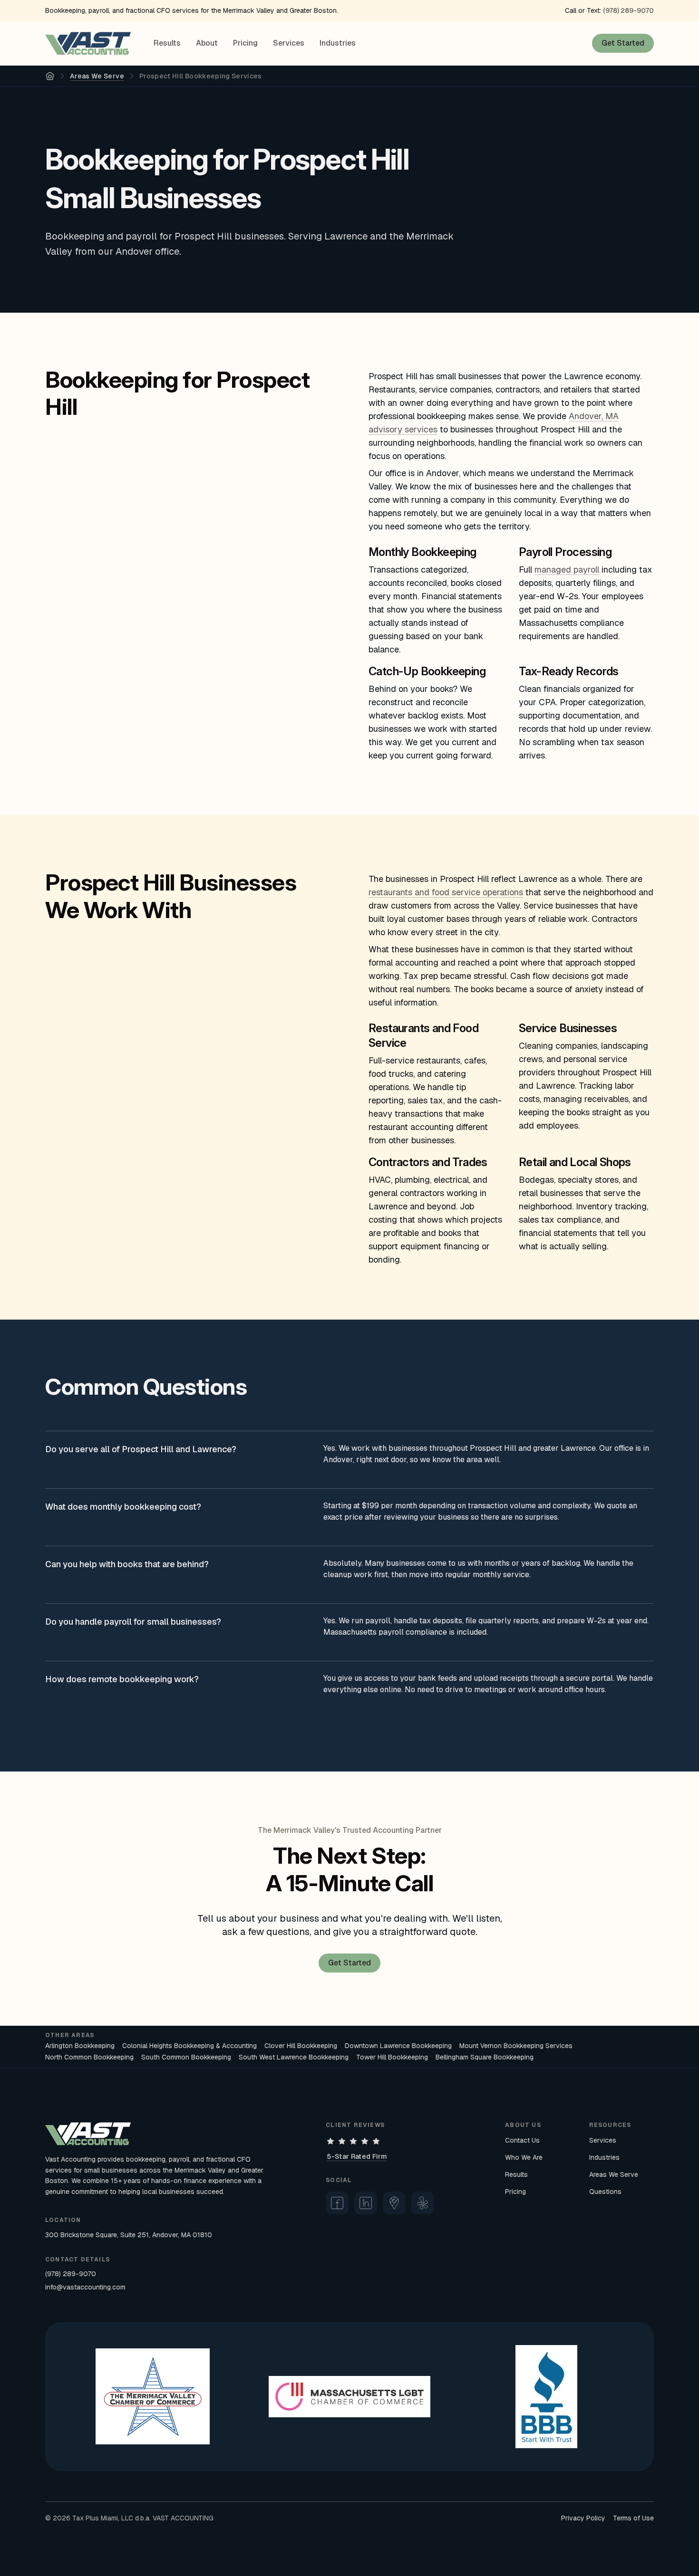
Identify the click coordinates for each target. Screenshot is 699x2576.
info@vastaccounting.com (85, 2287)
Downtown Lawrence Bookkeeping (398, 2046)
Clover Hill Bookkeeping (301, 2046)
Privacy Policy (583, 2518)
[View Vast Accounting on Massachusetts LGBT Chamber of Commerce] (349, 2397)
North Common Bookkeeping (89, 2057)
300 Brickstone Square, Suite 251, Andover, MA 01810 (129, 2235)
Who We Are (524, 2157)
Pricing (245, 43)
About (207, 43)
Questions (605, 2192)
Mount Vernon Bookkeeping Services (516, 2046)
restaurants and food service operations (446, 892)
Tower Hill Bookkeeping (392, 2057)
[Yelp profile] (423, 2203)
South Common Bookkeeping (186, 2057)
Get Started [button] (623, 43)
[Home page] (88, 43)
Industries (338, 43)
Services (289, 43)
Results (167, 43)
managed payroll (567, 570)
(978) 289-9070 (628, 10)
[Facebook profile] (337, 2203)
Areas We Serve (97, 76)
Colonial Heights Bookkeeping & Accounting (189, 2046)
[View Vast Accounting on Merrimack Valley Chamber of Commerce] (153, 2396)
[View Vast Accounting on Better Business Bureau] (546, 2397)
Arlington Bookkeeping (80, 2046)
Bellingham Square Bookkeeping (485, 2057)
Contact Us (522, 2140)
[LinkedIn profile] (366, 2203)
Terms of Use (633, 2518)
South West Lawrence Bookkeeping (294, 2057)
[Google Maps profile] (394, 2203)
